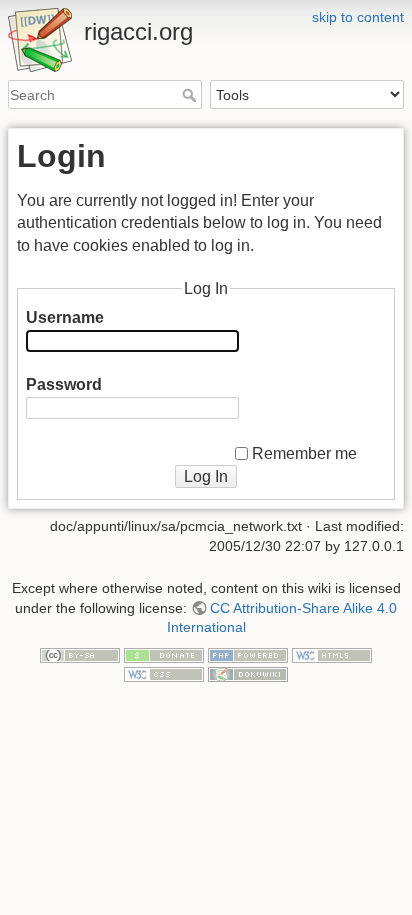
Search (191, 95)
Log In (206, 476)
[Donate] (164, 654)
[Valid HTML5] (332, 654)
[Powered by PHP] (248, 654)
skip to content (358, 17)
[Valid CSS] (164, 673)
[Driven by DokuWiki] (248, 673)
